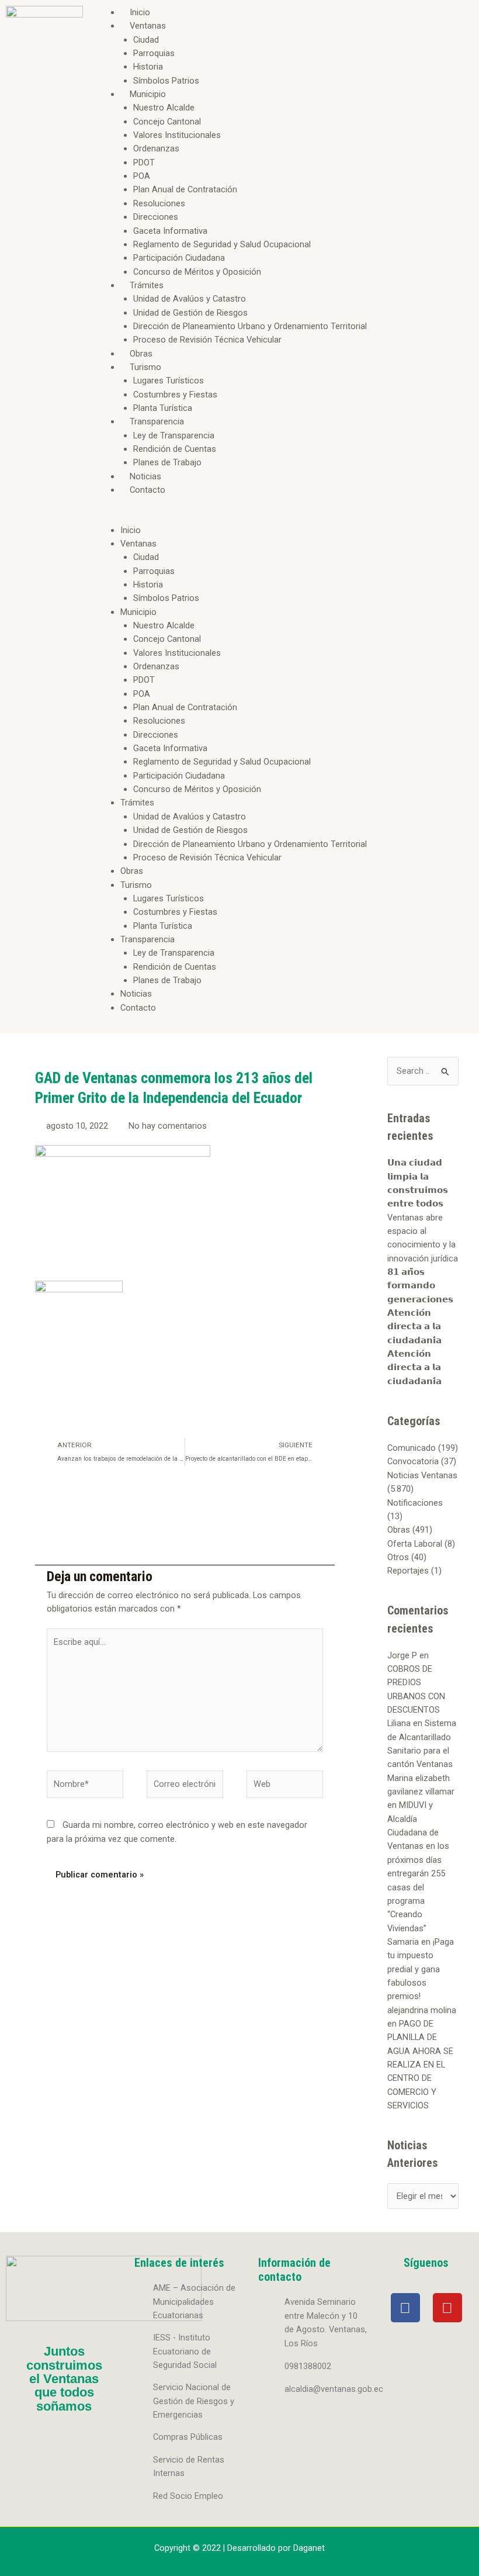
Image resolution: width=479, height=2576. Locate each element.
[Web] (285, 1786)
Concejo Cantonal (167, 122)
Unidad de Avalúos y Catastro (190, 299)
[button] (284, 516)
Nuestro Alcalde (164, 108)
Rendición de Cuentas (175, 449)
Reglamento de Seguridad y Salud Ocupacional (222, 244)
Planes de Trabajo (167, 462)
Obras (141, 354)
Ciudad (146, 40)
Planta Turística (163, 408)
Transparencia (157, 421)
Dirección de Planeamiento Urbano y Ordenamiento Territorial (250, 326)
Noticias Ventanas (422, 1475)
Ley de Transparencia (174, 435)
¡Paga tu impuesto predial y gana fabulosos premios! (421, 1969)
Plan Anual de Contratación (185, 189)
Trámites (147, 285)
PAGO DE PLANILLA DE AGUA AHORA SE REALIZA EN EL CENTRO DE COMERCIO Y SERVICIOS (420, 2065)
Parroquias (154, 53)
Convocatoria (413, 1461)
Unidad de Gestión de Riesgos (190, 313)
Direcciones (156, 217)
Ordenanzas (156, 148)
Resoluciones (159, 203)
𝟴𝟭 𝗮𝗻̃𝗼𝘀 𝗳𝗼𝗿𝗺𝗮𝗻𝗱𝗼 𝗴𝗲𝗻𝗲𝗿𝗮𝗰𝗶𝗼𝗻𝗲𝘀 (420, 1286)
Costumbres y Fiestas (175, 395)
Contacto (147, 490)
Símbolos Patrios (166, 81)
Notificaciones (415, 1503)
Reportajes (408, 1571)
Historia (148, 67)
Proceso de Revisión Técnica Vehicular (207, 340)
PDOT (144, 162)
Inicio (140, 12)
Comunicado (412, 1448)
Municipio (148, 94)
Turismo (145, 367)
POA (142, 176)
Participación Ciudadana (179, 258)
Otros (398, 1557)
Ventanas (148, 26)
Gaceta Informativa (170, 231)
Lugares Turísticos (169, 381)
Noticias (145, 476)
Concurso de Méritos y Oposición (197, 272)
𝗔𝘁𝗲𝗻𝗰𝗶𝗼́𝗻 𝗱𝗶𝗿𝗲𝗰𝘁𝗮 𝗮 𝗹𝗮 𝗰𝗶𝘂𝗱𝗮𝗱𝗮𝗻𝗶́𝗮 (414, 1327)
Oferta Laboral (415, 1544)
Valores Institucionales (177, 135)
